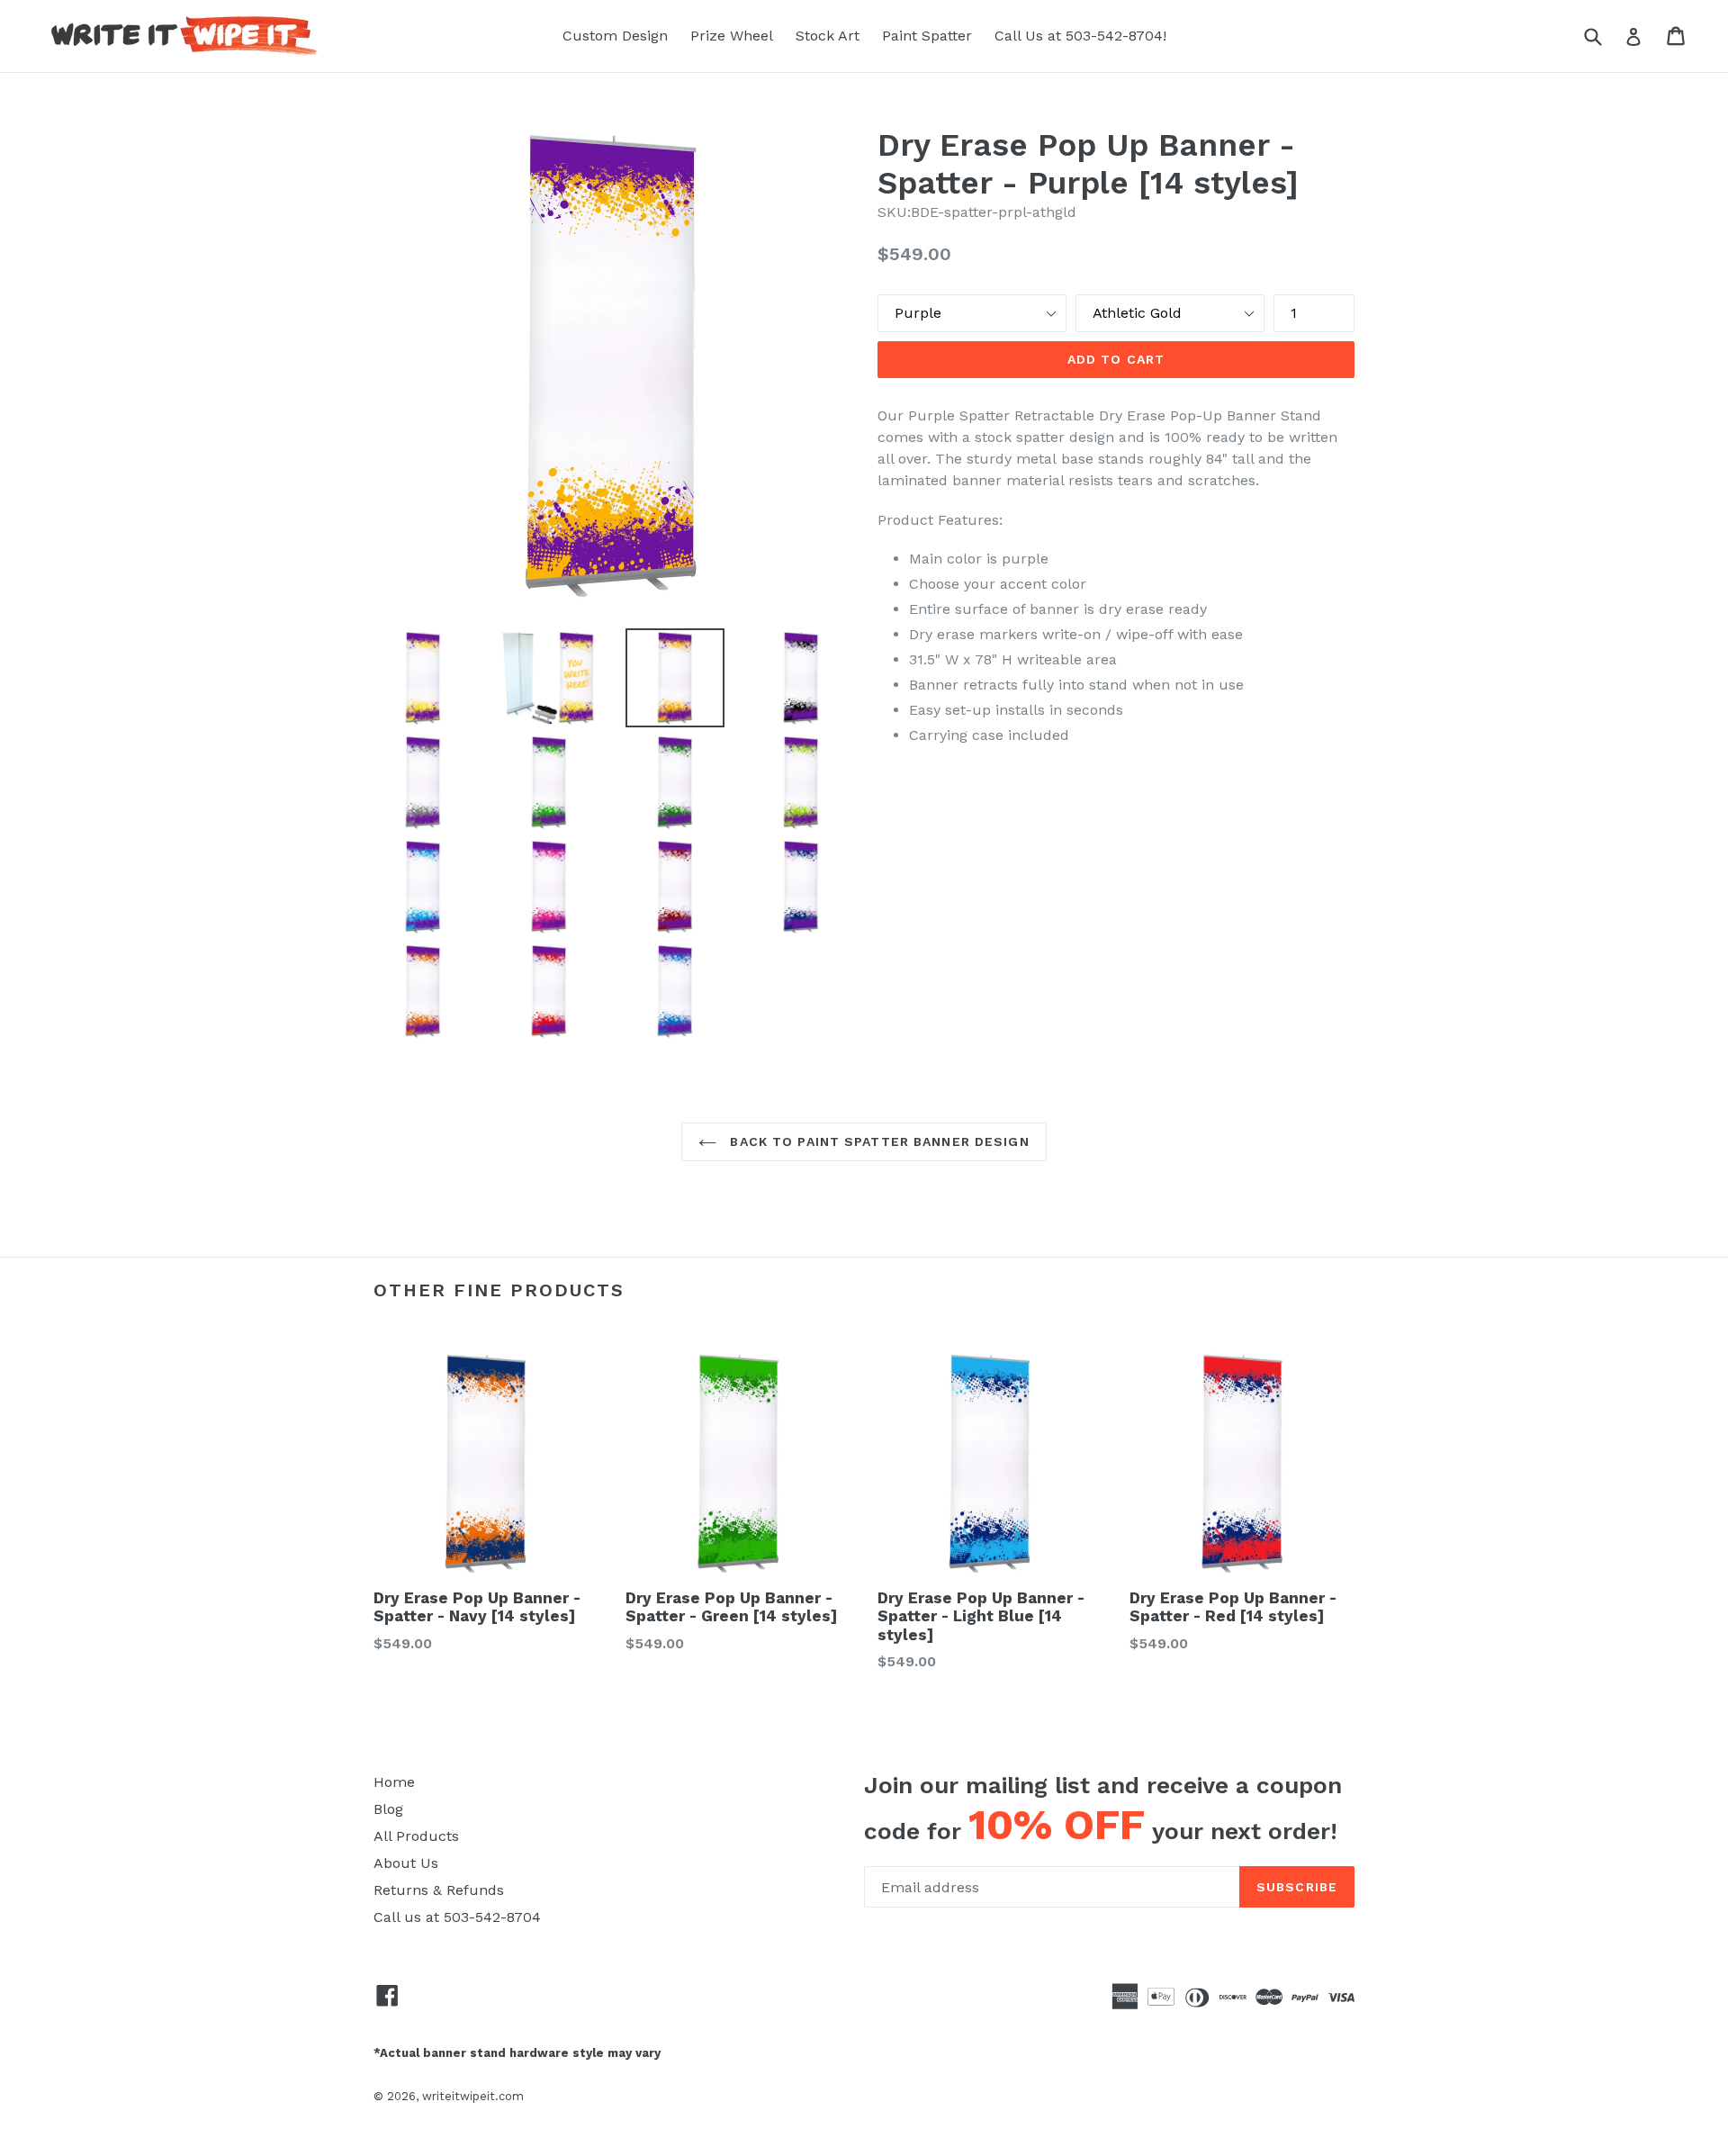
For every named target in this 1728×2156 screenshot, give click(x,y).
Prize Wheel (732, 36)
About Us (406, 1863)
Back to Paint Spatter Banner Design (877, 1141)
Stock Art (828, 36)
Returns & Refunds (439, 1890)
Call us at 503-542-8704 (457, 1917)
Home (394, 1782)
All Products (416, 1836)
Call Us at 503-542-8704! (1080, 36)
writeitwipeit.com (473, 2096)
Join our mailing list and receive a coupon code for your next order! (1103, 1810)
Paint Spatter (927, 36)
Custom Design (615, 36)
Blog (388, 1809)
